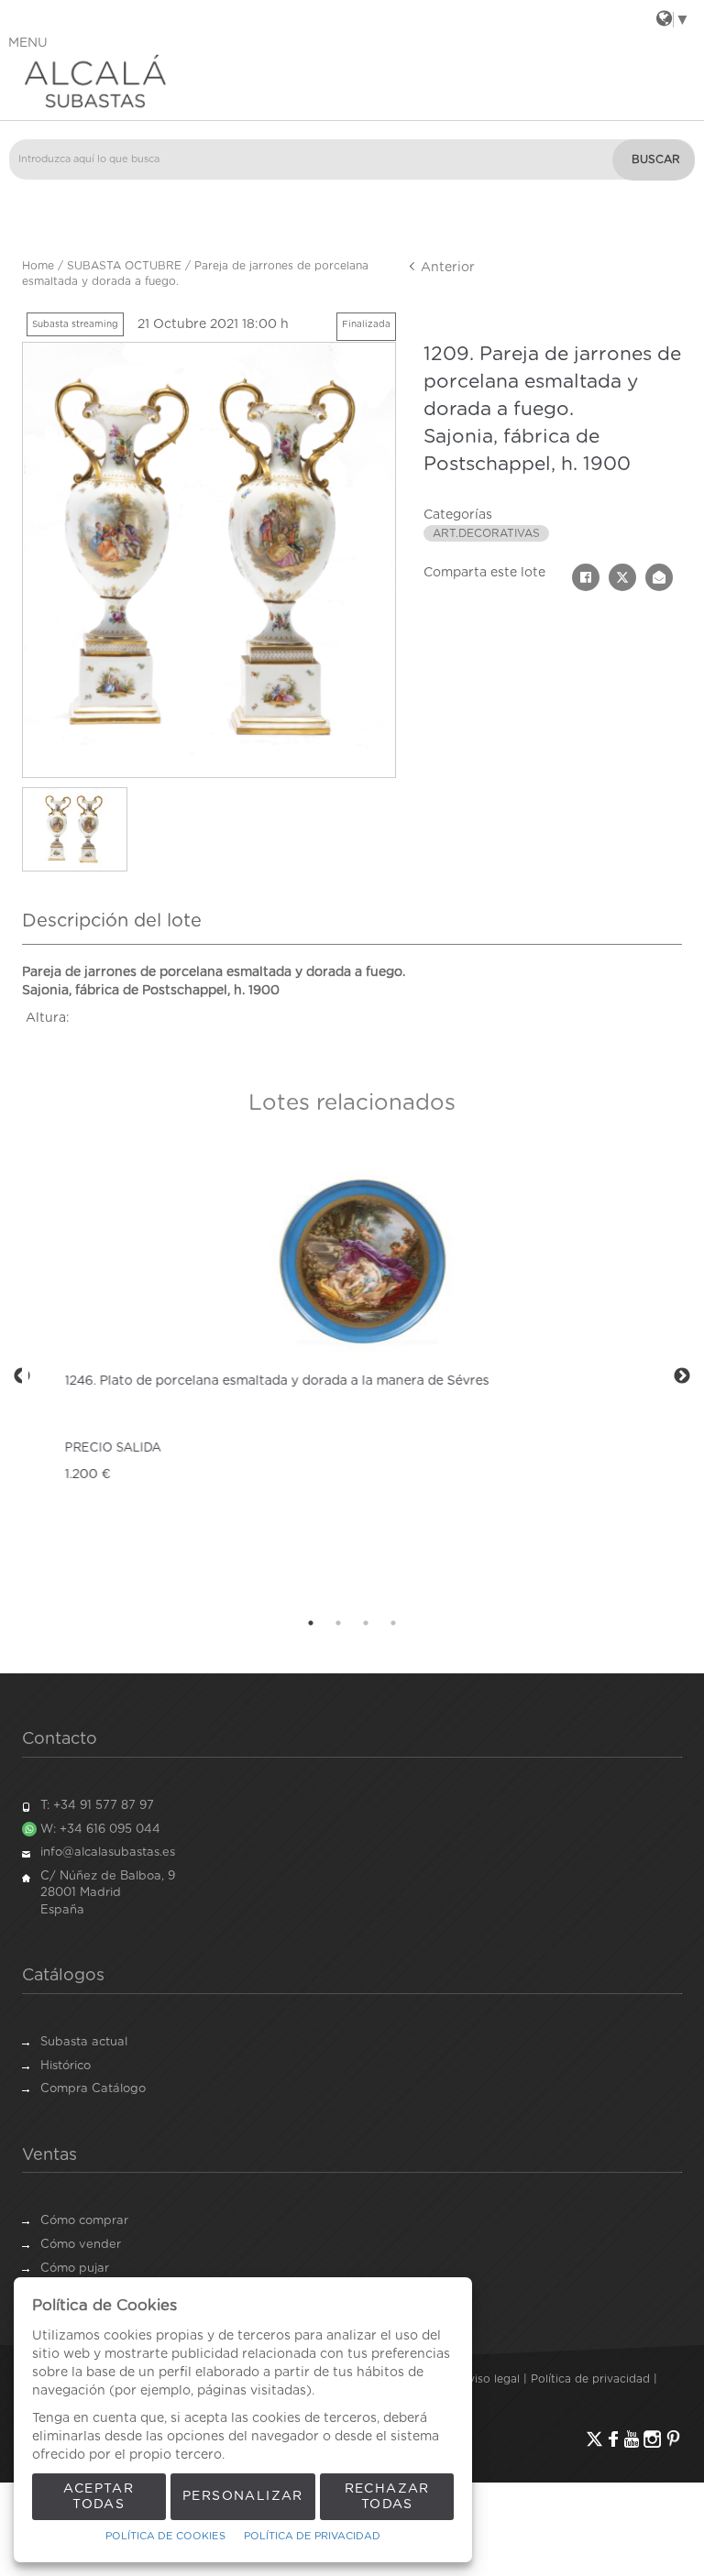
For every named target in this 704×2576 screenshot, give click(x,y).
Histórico (66, 2066)
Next (682, 1376)
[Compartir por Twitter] (622, 577)
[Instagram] (652, 2439)
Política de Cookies (165, 2536)
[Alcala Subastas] (352, 81)
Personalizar (243, 2496)
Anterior (446, 268)
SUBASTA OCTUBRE (124, 266)
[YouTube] (632, 2439)
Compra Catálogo (93, 2089)
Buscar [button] (656, 159)
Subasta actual (84, 2042)
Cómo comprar (84, 2221)
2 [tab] (338, 1623)
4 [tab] (393, 1623)
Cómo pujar (75, 2269)
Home (38, 266)
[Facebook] (613, 2439)
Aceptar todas (99, 2497)
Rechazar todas (387, 2497)
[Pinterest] (673, 2439)
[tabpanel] (352, 1376)
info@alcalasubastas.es (108, 1853)
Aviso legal (490, 2379)
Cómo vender (81, 2245)
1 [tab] (311, 1623)
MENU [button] (28, 43)
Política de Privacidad (312, 2536)
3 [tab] (366, 1623)
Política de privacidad (590, 2379)
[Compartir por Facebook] (586, 577)
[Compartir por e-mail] (659, 577)
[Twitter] (594, 2439)
